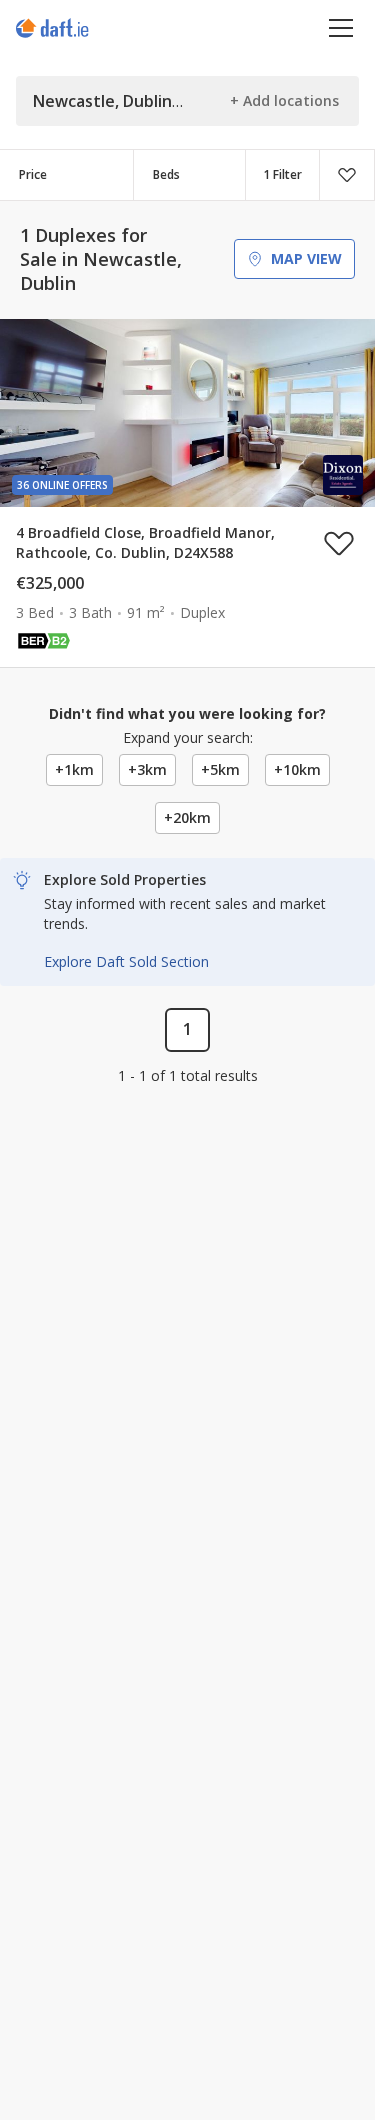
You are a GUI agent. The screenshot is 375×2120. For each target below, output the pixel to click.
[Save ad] (339, 543)
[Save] (347, 175)
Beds (166, 174)
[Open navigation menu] (341, 27)
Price (33, 174)
